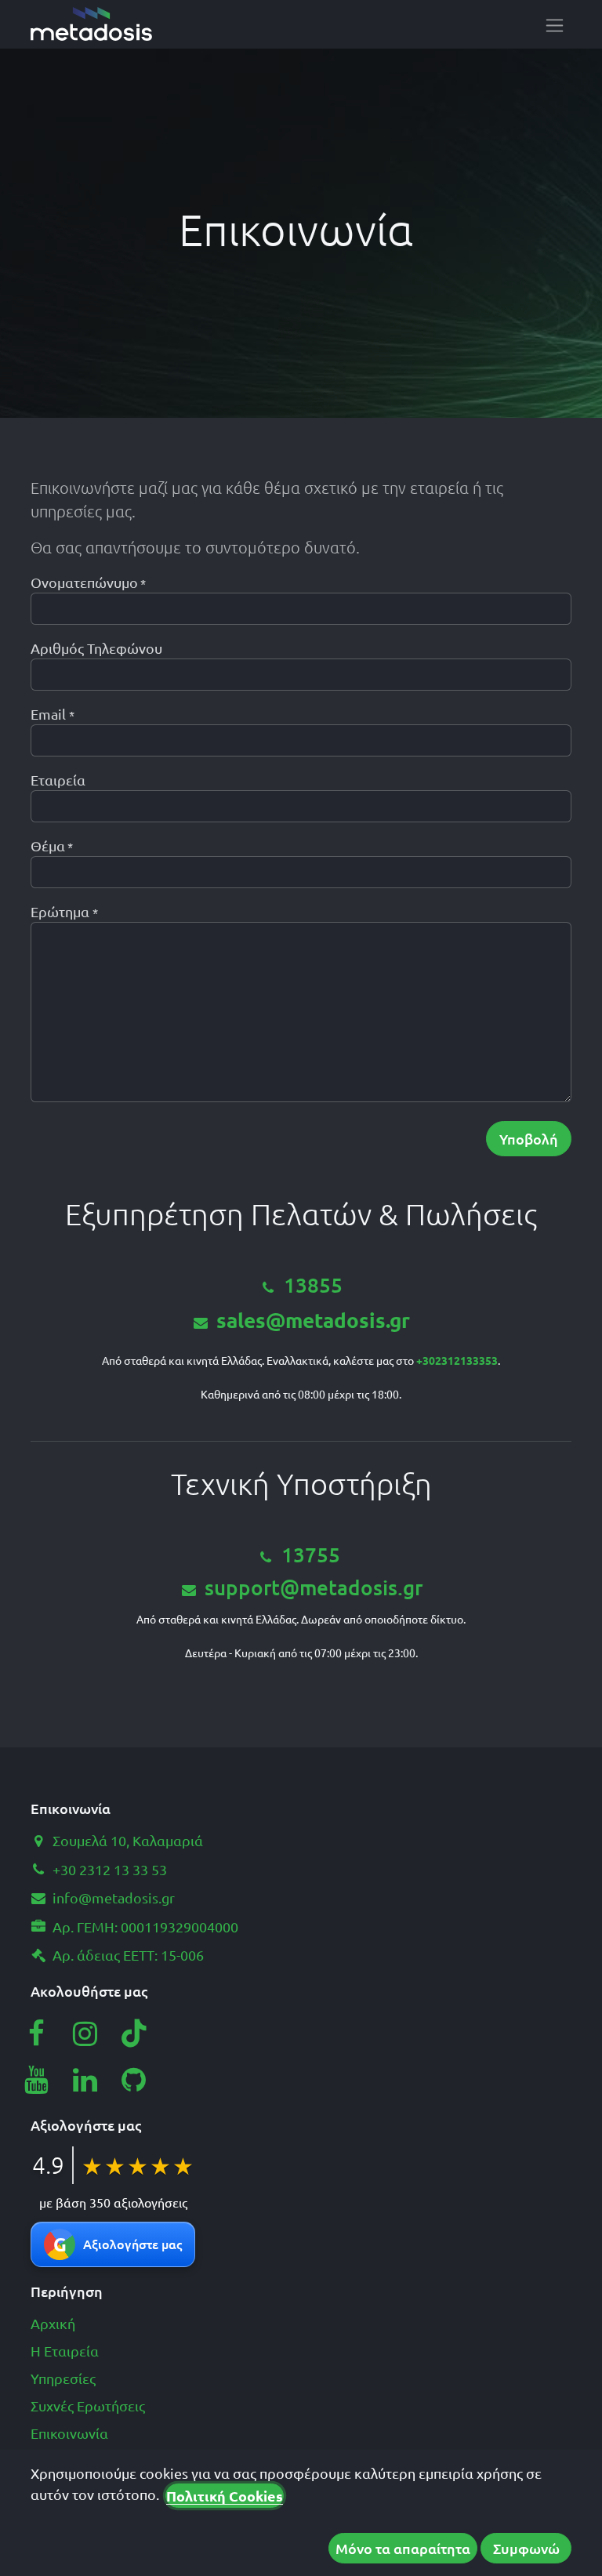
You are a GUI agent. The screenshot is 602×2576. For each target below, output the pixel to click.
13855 (313, 1284)
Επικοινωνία (69, 2433)
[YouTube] (36, 2080)
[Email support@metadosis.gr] (343, 1556)
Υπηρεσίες (63, 2378)
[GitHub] (134, 2080)
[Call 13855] (272, 1287)
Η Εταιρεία (65, 2351)
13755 (311, 1554)
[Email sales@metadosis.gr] (192, 1589)
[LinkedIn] (85, 2080)
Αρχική (53, 2323)
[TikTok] (134, 2034)
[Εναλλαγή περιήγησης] (555, 24)
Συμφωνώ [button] (526, 2548)
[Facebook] (36, 2034)
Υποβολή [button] (529, 1139)
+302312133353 (457, 1360)
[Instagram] (85, 2034)
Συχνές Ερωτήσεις (88, 2405)
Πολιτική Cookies (225, 2496)
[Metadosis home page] (91, 24)
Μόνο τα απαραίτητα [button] (403, 2548)
